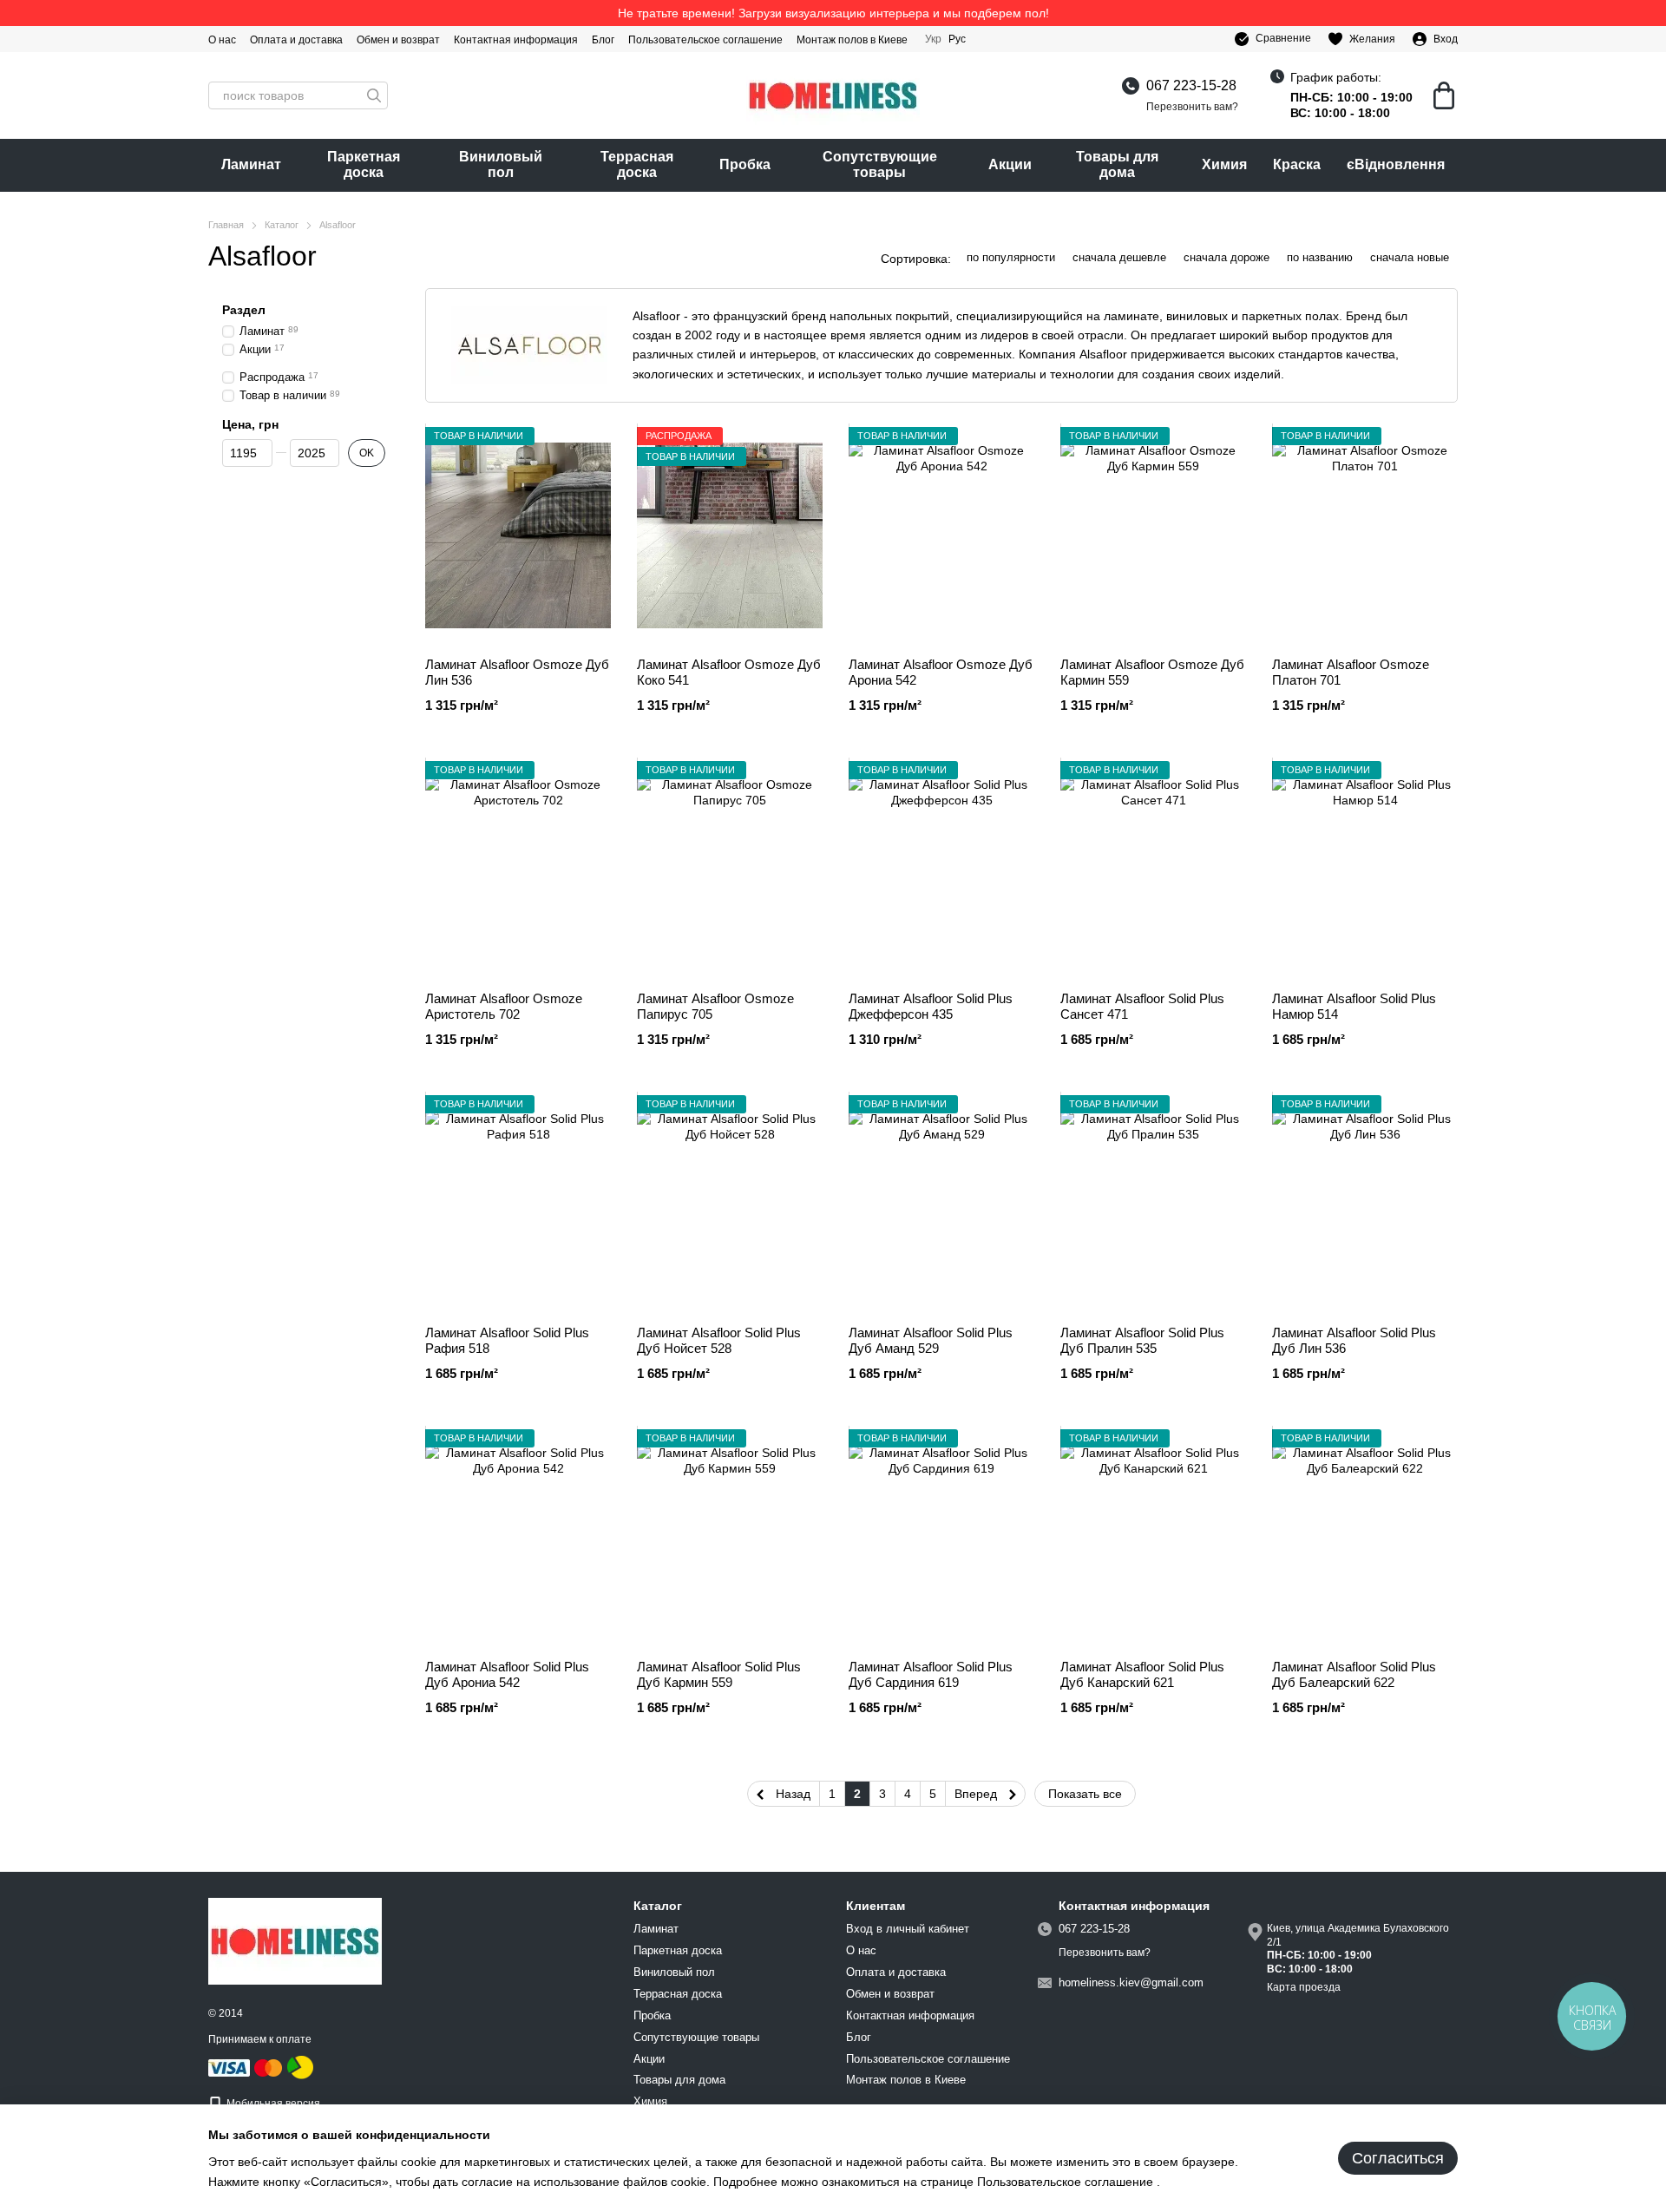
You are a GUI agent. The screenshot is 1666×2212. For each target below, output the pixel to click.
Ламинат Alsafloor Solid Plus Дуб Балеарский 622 (1354, 1674)
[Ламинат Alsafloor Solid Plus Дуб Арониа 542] (518, 1538)
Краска (1297, 164)
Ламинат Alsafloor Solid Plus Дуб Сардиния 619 (931, 1674)
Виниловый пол (501, 164)
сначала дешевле (1119, 257)
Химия (1224, 164)
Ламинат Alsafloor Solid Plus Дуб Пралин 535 (1142, 1340)
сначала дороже (1227, 257)
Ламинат (251, 164)
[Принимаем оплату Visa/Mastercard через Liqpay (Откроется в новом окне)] (246, 2067)
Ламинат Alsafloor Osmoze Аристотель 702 (504, 1006)
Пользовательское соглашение (705, 40)
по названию (1320, 257)
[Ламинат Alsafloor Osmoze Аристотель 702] (518, 870)
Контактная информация (516, 40)
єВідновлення (1396, 164)
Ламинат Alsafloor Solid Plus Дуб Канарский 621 (1142, 1674)
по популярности (1011, 257)
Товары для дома (1117, 164)
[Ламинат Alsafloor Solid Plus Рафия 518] (518, 1204)
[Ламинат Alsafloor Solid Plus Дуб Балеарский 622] (1365, 1538)
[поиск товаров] (374, 95)
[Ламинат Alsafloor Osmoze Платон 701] (1365, 535)
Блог (603, 40)
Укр (933, 39)
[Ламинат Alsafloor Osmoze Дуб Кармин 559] (1153, 535)
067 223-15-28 (1191, 85)
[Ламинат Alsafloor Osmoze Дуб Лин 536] (518, 535)
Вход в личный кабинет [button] (908, 1929)
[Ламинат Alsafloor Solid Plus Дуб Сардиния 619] (941, 1538)
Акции (1010, 164)
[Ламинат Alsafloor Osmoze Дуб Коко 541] (730, 535)
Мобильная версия (272, 2104)
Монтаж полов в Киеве (852, 40)
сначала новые (1410, 257)
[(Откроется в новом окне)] (300, 2067)
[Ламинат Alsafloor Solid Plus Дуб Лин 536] (1365, 1204)
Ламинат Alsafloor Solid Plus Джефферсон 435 (931, 1006)
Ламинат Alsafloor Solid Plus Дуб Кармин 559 (719, 1674)
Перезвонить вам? (1192, 107)
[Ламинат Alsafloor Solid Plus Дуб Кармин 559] (730, 1538)
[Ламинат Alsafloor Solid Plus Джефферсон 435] (941, 870)
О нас (222, 40)
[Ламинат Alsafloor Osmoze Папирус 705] (730, 870)
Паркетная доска (364, 164)
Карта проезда (1304, 1987)
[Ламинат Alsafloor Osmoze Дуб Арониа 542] (941, 535)
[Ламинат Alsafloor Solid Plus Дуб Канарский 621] (1153, 1538)
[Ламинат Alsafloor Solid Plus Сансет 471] (1153, 870)
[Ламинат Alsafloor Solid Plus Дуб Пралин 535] (1153, 1204)
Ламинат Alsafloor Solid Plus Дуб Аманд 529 (931, 1340)
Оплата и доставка (296, 40)
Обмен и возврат (398, 40)
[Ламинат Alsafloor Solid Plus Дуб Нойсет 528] (730, 1204)
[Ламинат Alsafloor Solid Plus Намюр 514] (1365, 870)
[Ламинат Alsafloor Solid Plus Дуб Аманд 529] (941, 1204)
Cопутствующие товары (880, 164)
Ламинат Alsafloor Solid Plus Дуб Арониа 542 (507, 1674)
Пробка (745, 164)
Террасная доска (637, 164)
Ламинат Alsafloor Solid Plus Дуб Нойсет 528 (719, 1340)
